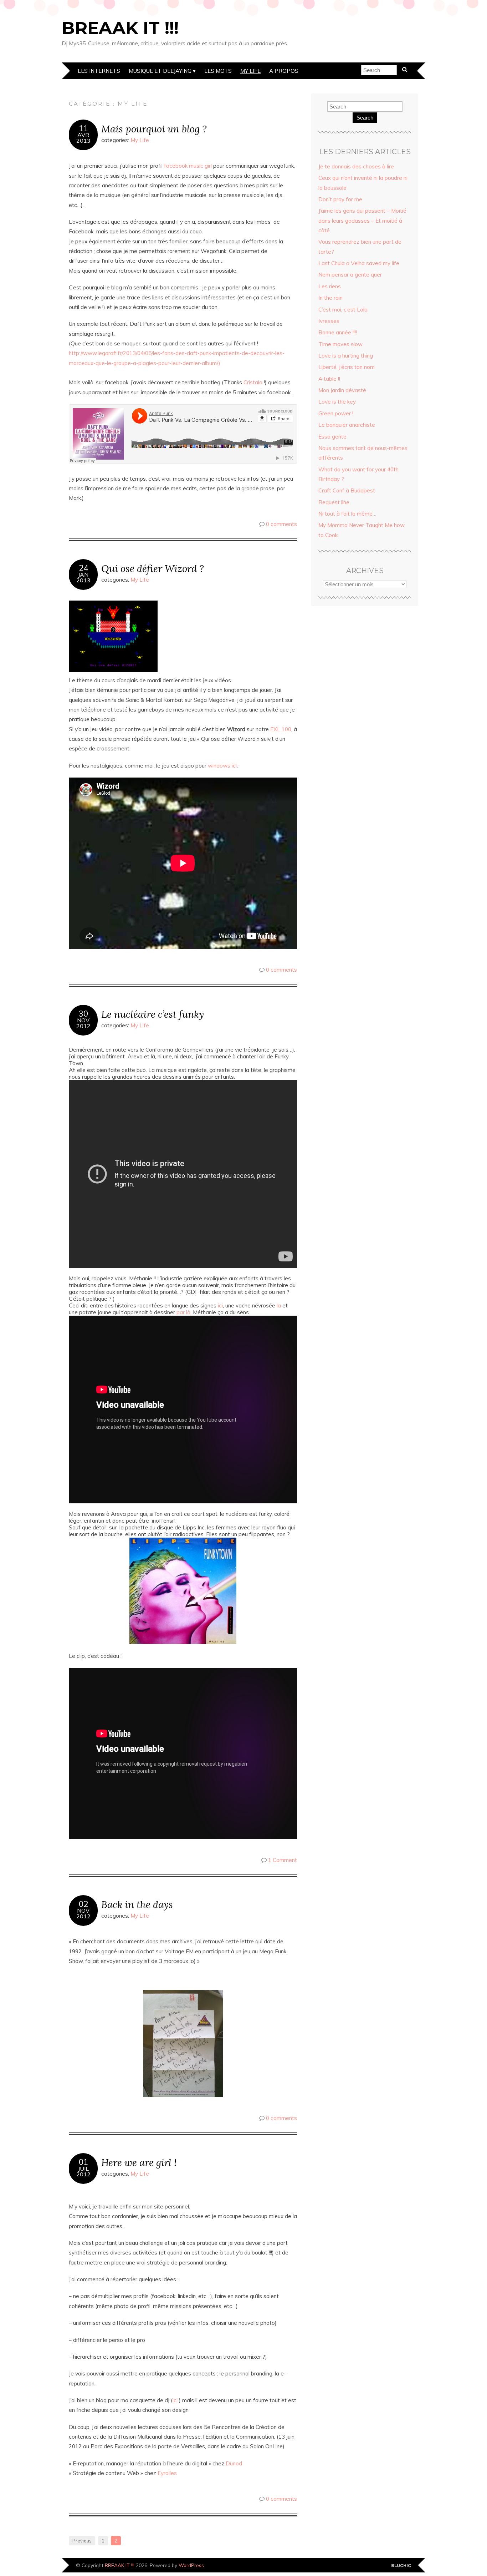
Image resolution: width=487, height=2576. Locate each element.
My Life (250, 71)
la (279, 1305)
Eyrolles (167, 2473)
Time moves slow (340, 344)
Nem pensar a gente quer (350, 275)
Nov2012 (83, 1023)
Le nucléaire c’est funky (153, 1014)
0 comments (281, 524)
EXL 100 (281, 729)
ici (220, 1305)
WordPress (191, 2565)
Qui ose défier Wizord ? (153, 568)
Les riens (330, 286)
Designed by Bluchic (401, 2566)
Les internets (99, 71)
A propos (284, 71)
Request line (334, 502)
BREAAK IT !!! (120, 28)
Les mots (218, 71)
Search (365, 118)
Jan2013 (83, 577)
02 (83, 1904)
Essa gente (332, 437)
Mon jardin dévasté (342, 390)
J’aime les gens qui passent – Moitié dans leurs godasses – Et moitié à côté (362, 221)
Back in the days (137, 1904)
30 (83, 1014)
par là (183, 1312)
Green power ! (336, 413)
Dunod (235, 2463)
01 (83, 2162)
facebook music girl (189, 166)
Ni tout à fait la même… (347, 514)
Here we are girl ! (139, 2162)
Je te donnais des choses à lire (356, 166)
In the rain (330, 298)
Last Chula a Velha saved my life (359, 263)
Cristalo (253, 382)
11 (83, 128)
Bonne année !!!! (338, 332)
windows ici (222, 766)
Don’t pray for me (340, 199)
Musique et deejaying (160, 71)
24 (83, 568)
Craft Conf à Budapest (347, 490)
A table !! (329, 379)
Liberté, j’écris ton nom (347, 367)
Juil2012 (83, 2171)
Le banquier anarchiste (347, 425)
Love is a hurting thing (346, 356)
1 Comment (283, 1860)
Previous (82, 2541)
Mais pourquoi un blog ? (154, 129)
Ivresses (329, 321)
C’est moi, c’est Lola (343, 310)
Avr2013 (83, 138)
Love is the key (337, 402)
